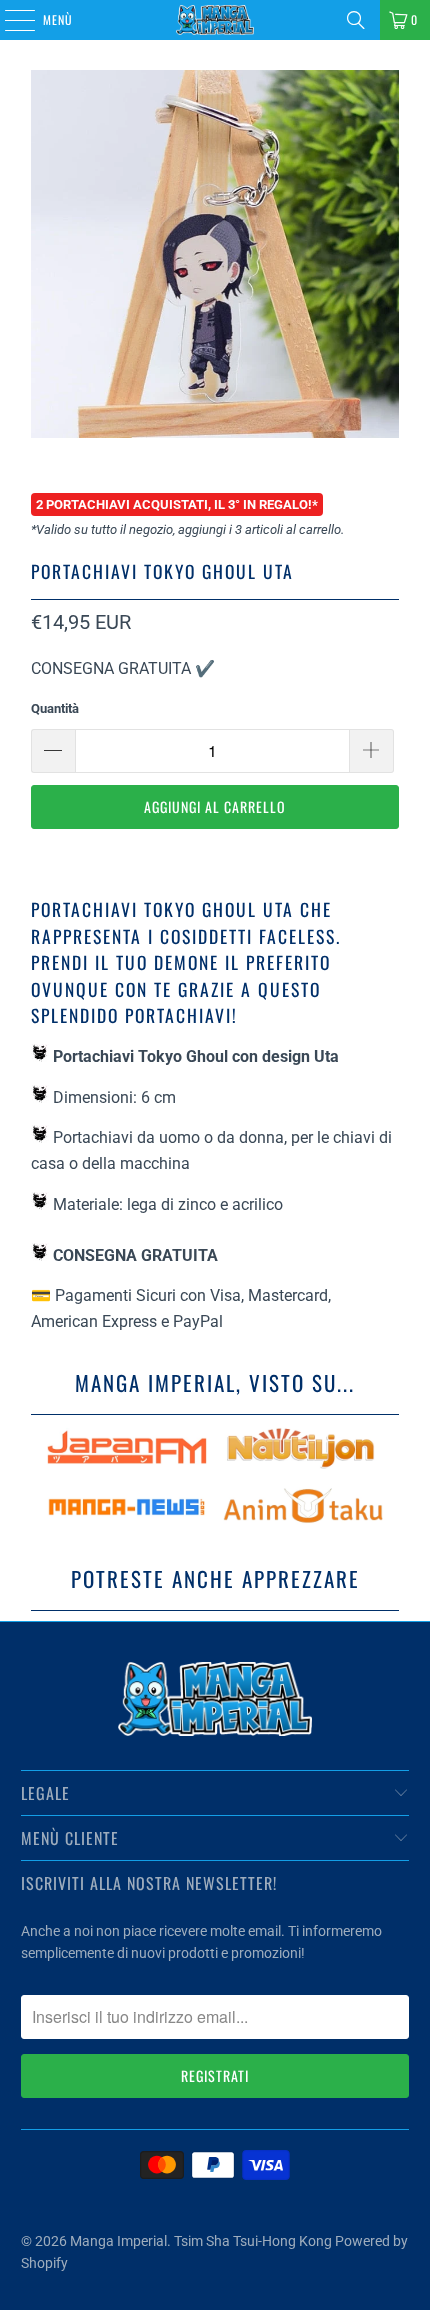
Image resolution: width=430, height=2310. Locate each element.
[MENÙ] (9, 20)
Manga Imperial (118, 2241)
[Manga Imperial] (215, 20)
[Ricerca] (356, 20)
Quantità (55, 708)
